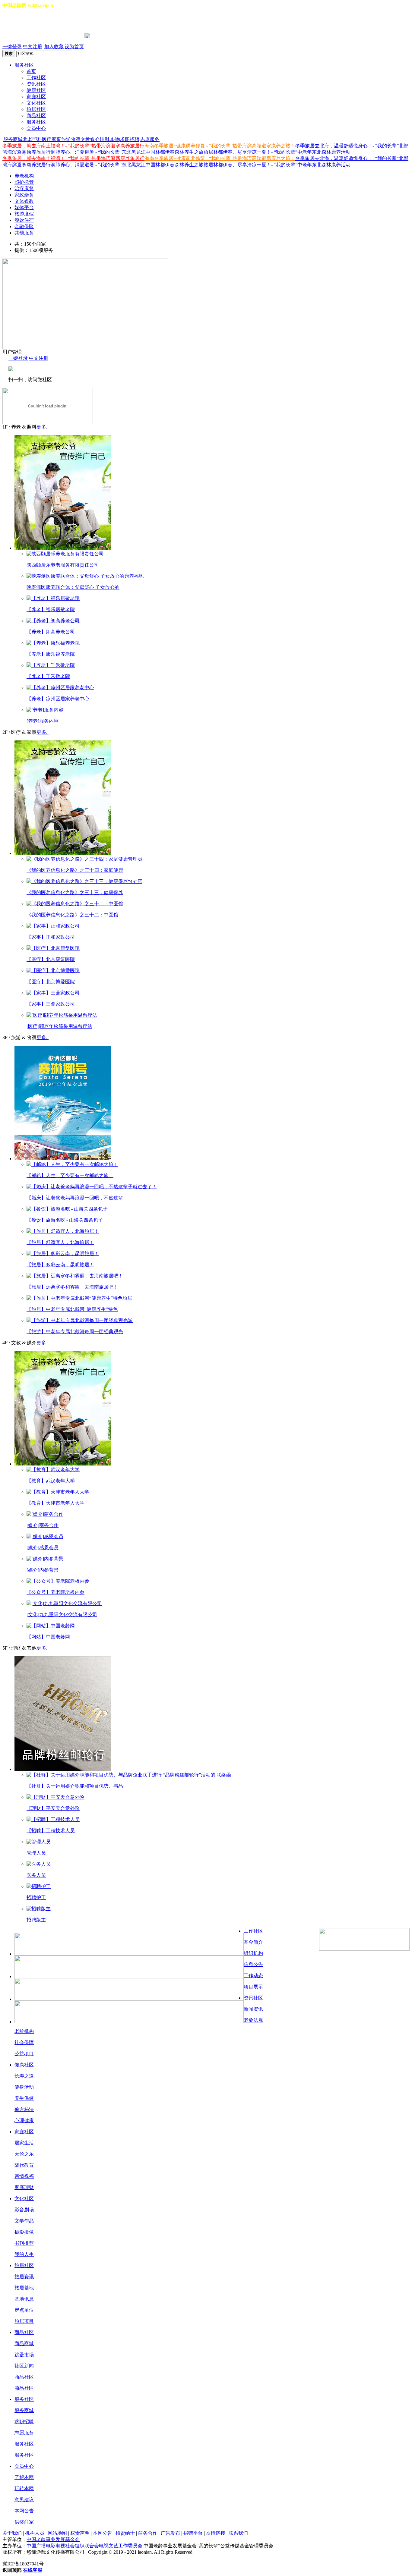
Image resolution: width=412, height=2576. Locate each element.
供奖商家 (24, 2522)
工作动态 (253, 1976)
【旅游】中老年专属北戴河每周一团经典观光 (75, 1332)
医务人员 (36, 1875)
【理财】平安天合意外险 (53, 1808)
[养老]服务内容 (43, 721)
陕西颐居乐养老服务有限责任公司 (63, 565)
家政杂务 (24, 195)
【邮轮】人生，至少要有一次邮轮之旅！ (70, 1175)
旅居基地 (24, 2288)
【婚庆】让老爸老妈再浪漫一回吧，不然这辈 (75, 1198)
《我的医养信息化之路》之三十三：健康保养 (75, 892)
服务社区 (24, 65)
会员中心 (36, 128)
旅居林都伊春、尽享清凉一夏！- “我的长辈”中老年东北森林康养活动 (277, 152)
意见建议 (24, 2500)
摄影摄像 (24, 2232)
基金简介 (253, 1942)
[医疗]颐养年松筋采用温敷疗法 (59, 1026)
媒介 (95, 139)
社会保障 (24, 2042)
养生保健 (24, 2098)
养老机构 (24, 176)
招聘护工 (36, 1897)
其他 (114, 139)
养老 (27, 139)
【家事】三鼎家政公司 (51, 1004)
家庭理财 (24, 2187)
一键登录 (12, 47)
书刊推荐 (24, 2243)
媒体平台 (24, 207)
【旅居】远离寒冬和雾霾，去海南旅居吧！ (72, 1287)
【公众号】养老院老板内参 (55, 1592)
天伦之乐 (24, 2154)
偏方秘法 (24, 2109)
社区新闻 (24, 2366)
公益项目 (24, 2054)
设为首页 (74, 47)
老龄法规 (253, 2020)
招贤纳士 (125, 2533)
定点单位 (24, 2310)
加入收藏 (54, 47)
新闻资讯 (253, 2009)
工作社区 (36, 78)
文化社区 (36, 103)
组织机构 (253, 1953)
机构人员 (35, 2533)
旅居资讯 (24, 2277)
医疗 (47, 139)
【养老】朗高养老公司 (51, 632)
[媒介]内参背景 (43, 1570)
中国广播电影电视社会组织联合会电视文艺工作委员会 (84, 2546)
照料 (37, 139)
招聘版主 (36, 1920)
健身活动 (24, 2087)
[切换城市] (19, 21)
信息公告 (253, 1964)
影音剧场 (24, 2210)
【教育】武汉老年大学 (51, 1481)
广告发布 (170, 2533)
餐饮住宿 (24, 220)
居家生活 (24, 2143)
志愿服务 (150, 139)
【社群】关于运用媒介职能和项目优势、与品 (75, 1786)
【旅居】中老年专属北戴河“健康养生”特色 (72, 1309)
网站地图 (57, 2533)
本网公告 (24, 2511)
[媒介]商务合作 (43, 1525)
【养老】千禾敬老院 (48, 676)
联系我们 (238, 2533)
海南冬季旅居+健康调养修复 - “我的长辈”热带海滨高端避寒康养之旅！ (220, 146)
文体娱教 (24, 201)
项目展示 (253, 1987)
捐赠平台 (193, 2533)
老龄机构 (24, 2031)
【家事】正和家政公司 (51, 937)
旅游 (66, 139)
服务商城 (13, 139)
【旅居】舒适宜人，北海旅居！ (60, 1242)
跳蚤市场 (24, 2355)
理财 (105, 139)
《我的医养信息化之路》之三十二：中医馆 (72, 915)
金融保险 (24, 226)
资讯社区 (36, 84)
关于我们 (12, 2533)
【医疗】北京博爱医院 (51, 982)
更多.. (43, 427)
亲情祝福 (24, 2176)
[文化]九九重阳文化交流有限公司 (62, 1615)
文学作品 (24, 2221)
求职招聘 (130, 139)
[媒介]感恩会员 (43, 1548)
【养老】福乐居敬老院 (51, 609)
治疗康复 (24, 188)
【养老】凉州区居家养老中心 (58, 699)
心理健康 (24, 2120)
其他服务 (24, 233)
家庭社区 (36, 97)
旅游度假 (24, 214)
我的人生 (24, 2254)
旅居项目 (24, 2321)
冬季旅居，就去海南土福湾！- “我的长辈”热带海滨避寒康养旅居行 (73, 146)
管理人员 (36, 1853)
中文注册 (33, 47)
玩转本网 (24, 2488)
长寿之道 (24, 2076)
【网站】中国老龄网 (48, 1637)
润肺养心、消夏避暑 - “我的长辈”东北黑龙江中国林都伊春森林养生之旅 (127, 152)
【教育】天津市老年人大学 (55, 1503)
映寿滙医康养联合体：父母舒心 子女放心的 (73, 587)
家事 (56, 139)
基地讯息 (24, 2299)
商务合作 (148, 2533)
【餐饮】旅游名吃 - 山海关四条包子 (65, 1220)
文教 (85, 139)
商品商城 (24, 2344)
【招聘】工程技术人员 (51, 1831)
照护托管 (24, 182)
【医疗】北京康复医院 (51, 959)
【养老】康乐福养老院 (51, 654)
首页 (31, 71)
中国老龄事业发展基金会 (53, 2539)
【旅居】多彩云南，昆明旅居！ (60, 1265)
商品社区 (36, 116)
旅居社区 (36, 109)
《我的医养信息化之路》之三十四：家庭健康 (75, 870)
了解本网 (24, 2477)
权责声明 (80, 2533)
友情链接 (216, 2533)
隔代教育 (24, 2165)
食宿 (76, 139)
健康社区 (36, 90)
